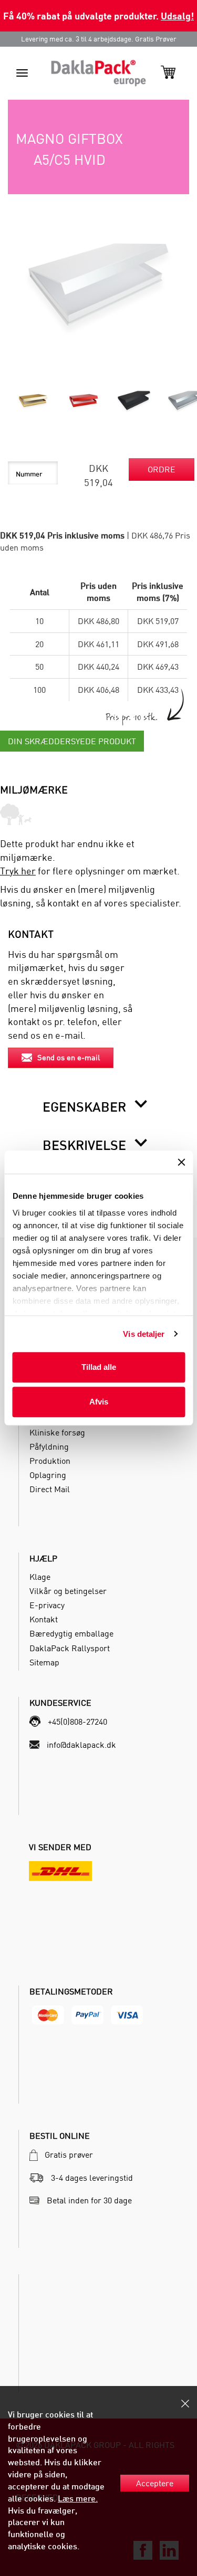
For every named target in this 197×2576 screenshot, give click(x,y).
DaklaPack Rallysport (70, 1648)
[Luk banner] (181, 1162)
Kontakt (44, 1619)
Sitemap (44, 1662)
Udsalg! (177, 15)
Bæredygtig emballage (71, 1633)
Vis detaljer (144, 1334)
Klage (40, 1577)
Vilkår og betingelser (68, 1591)
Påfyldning (49, 1447)
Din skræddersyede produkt (72, 741)
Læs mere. (78, 2498)
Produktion (50, 1461)
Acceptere (155, 2483)
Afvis (99, 1402)
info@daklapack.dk (81, 1745)
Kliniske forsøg (57, 1432)
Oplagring (48, 1475)
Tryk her (18, 871)
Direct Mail (50, 1489)
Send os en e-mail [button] (69, 1057)
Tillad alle (99, 1367)
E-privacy (47, 1605)
